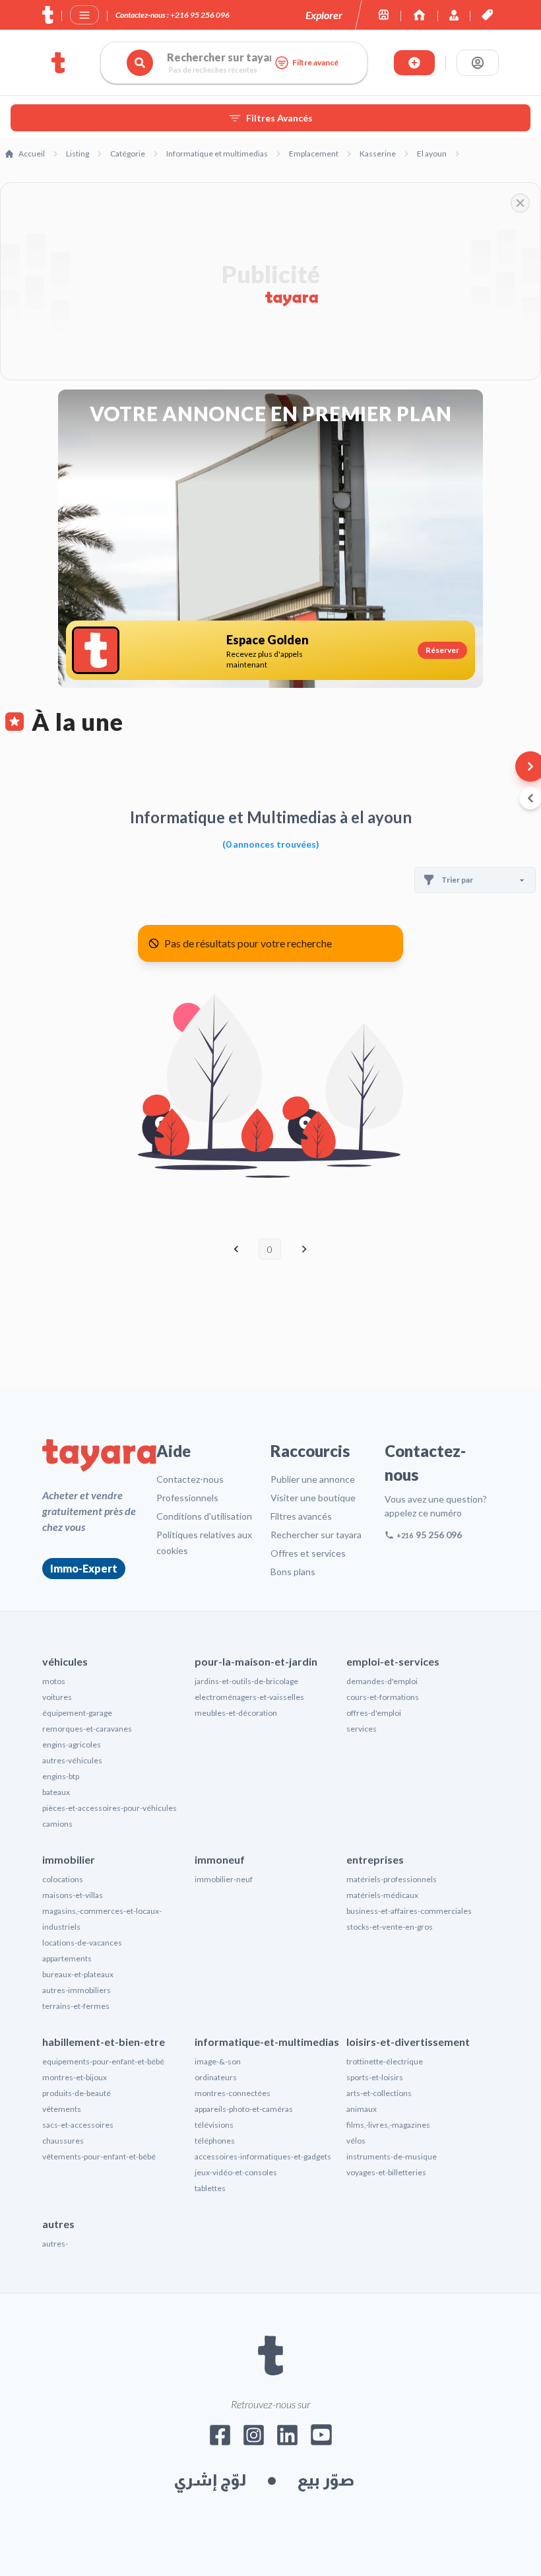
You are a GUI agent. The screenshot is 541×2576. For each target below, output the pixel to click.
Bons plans (293, 1572)
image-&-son (218, 2061)
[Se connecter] (478, 63)
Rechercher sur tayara (316, 1535)
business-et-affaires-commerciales (409, 1911)
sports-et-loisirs (375, 2077)
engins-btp (61, 1776)
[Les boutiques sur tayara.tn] (384, 15)
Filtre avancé (315, 62)
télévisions (214, 2125)
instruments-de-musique (392, 2156)
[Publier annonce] (414, 63)
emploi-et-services (393, 1661)
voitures (57, 1697)
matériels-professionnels (392, 1879)
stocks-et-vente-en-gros (390, 1927)
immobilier (69, 1859)
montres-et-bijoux (75, 2077)
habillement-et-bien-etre (104, 2042)
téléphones (215, 2141)
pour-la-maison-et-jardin (256, 1661)
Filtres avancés (301, 1516)
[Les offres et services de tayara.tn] (487, 15)
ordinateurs (216, 2077)
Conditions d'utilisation (204, 1516)
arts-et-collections (379, 2093)
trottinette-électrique (385, 2061)
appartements (67, 1958)
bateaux (56, 1792)
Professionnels (187, 1498)
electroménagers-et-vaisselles (249, 1697)
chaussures (63, 2141)
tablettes (210, 2188)
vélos (356, 2141)
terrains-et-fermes (76, 2006)
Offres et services (308, 1553)
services (362, 1729)
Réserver (442, 650)
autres (58, 2224)
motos (54, 1681)
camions (57, 1824)
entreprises (375, 1859)
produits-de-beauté (77, 2093)
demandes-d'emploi (382, 1681)
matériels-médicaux (382, 1895)
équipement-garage (77, 1713)
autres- (55, 2244)
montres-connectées (233, 2093)
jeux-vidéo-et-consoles (236, 2172)
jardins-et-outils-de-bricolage (246, 1681)
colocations (63, 1879)
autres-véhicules (72, 1760)
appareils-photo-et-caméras (244, 2109)
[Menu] (84, 15)
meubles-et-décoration (236, 1713)
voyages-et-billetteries (386, 2172)
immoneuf (220, 1859)
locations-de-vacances (82, 1943)
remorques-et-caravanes (87, 1729)
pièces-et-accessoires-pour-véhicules (110, 1808)
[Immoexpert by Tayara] (419, 15)
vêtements (62, 2109)
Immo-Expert (84, 1568)
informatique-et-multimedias (267, 2042)
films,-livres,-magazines (388, 2125)
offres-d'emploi (374, 1713)
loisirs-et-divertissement (408, 2042)
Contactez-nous (190, 1479)
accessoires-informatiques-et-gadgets (263, 2156)
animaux (362, 2109)
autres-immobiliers (77, 1990)
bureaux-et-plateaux (78, 1974)
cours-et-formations (383, 1697)
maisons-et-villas (73, 1895)
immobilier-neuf (224, 1879)
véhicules (65, 1661)
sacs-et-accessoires (78, 2125)
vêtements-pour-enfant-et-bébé (99, 2156)
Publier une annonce (313, 1479)
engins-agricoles (72, 1745)
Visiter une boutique (313, 1498)
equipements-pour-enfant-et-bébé (103, 2061)
